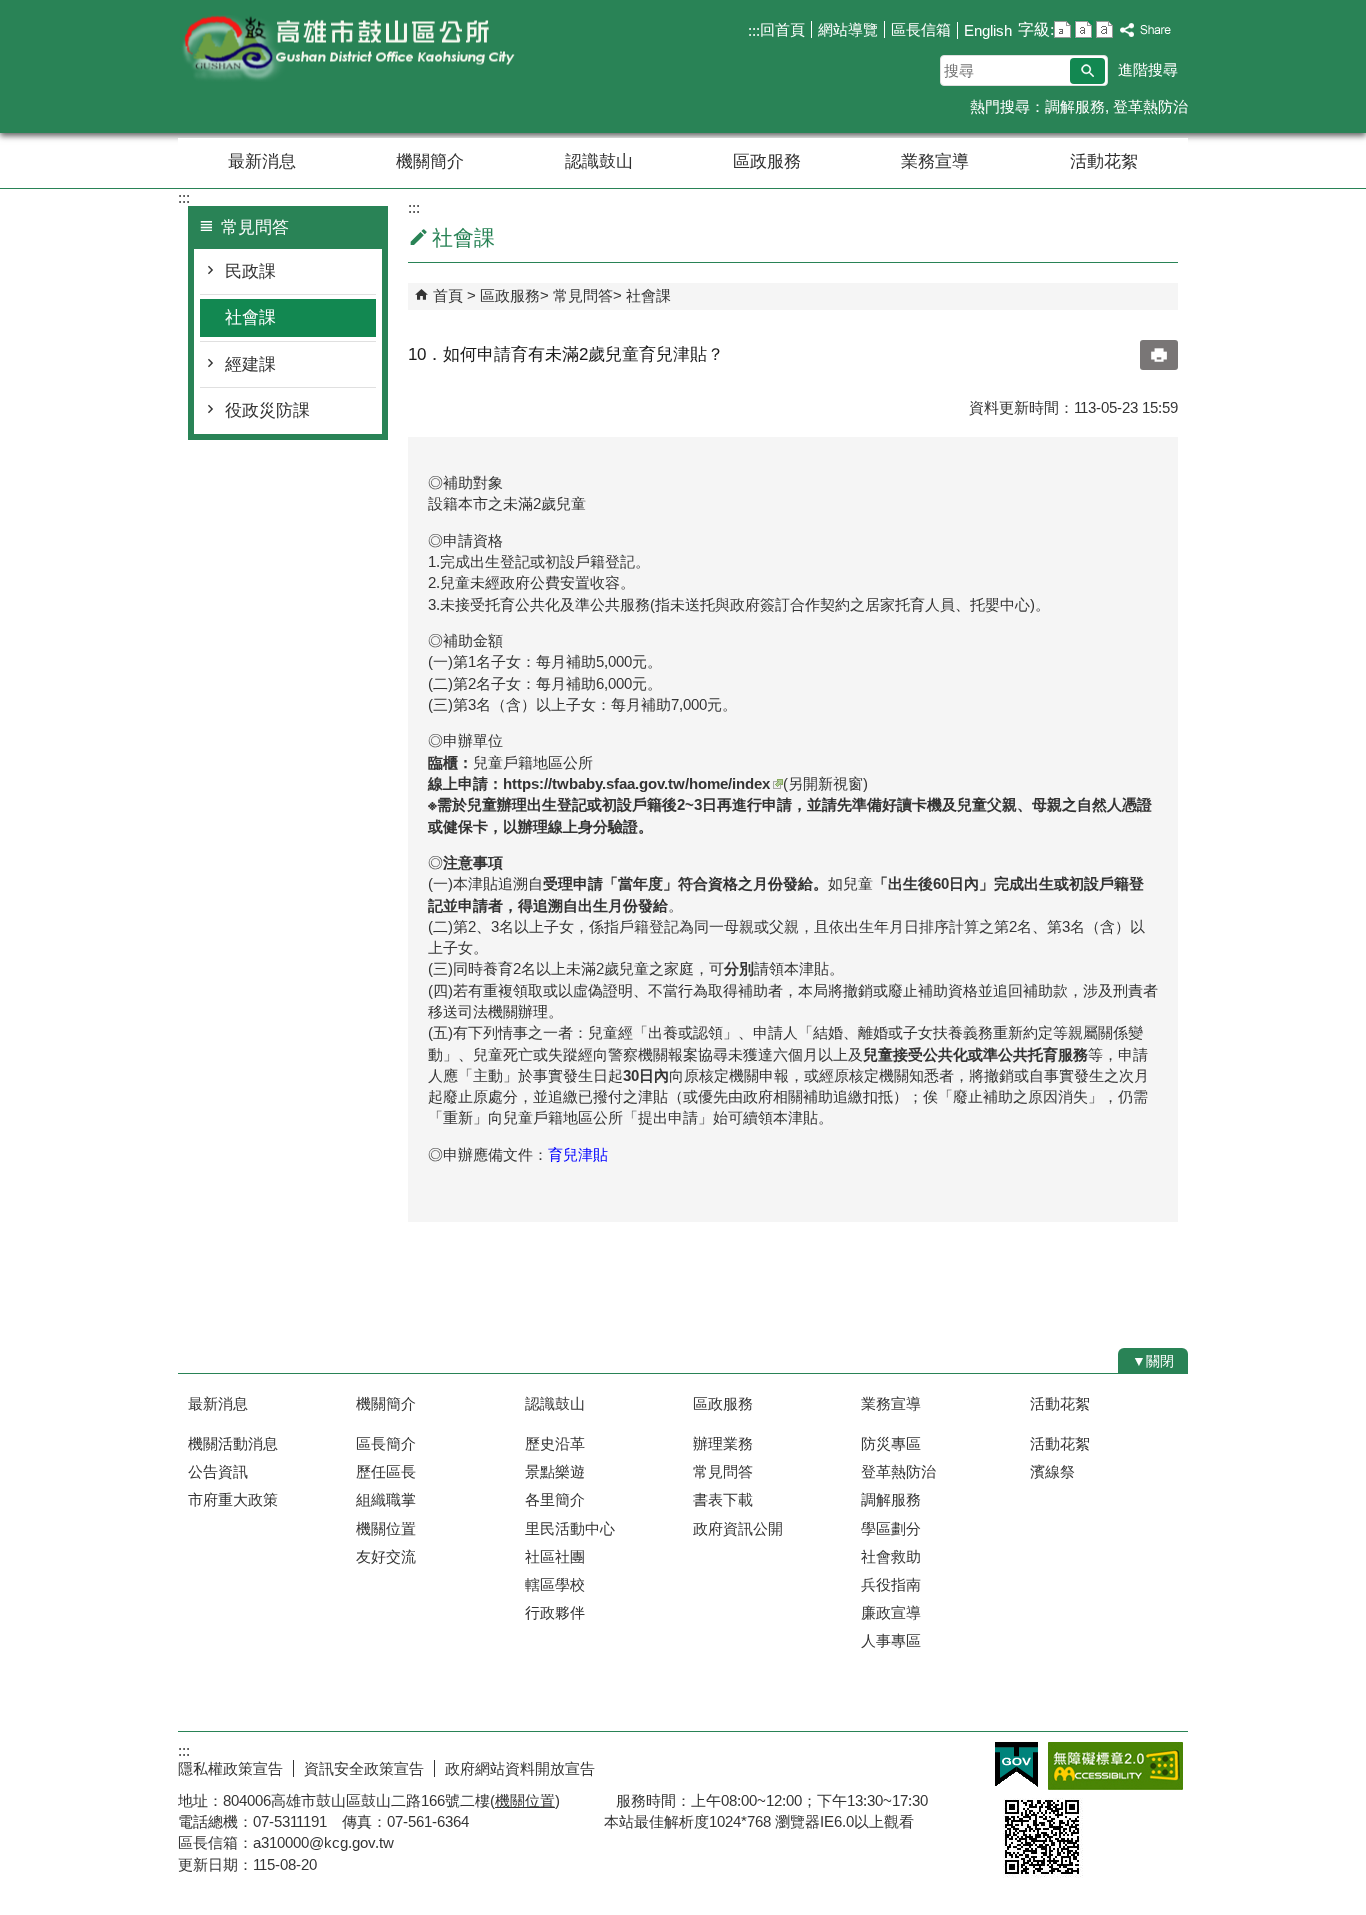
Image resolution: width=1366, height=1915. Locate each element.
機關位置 (386, 1528)
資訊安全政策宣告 (364, 1768)
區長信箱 (921, 29)
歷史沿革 (555, 1443)
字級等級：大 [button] (1104, 29)
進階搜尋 (1148, 69)
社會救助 (891, 1556)
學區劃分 (891, 1528)
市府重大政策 (233, 1499)
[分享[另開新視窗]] (1146, 30)
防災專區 (891, 1443)
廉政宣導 (891, 1612)
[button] (1087, 71)
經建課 (250, 364)
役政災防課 (267, 410)
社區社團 (555, 1556)
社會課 (250, 317)
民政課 (250, 271)
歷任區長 (386, 1471)
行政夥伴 (555, 1612)
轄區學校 (555, 1584)
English (988, 30)
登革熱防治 (1150, 106)
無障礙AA (1115, 1766)
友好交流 (386, 1556)
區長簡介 (386, 1443)
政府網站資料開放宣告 (520, 1768)
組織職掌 (386, 1499)
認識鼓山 (599, 161)
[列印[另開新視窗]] (1159, 355)
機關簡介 (430, 161)
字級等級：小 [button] (1062, 29)
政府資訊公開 (738, 1528)
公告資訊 (218, 1471)
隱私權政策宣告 (230, 1768)
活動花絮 (1104, 161)
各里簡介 (555, 1499)
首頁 (448, 295)
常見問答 (583, 295)
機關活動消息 (233, 1443)
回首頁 (782, 29)
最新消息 (262, 161)
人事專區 (891, 1640)
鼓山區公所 (347, 48)
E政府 (1016, 1764)
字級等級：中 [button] (1083, 29)
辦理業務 (723, 1443)
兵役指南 (891, 1584)
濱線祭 (1052, 1471)
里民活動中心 (570, 1528)
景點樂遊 (555, 1471)
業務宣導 (935, 161)
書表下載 (723, 1499)
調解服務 (1075, 106)
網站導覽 (848, 29)
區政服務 (767, 161)
